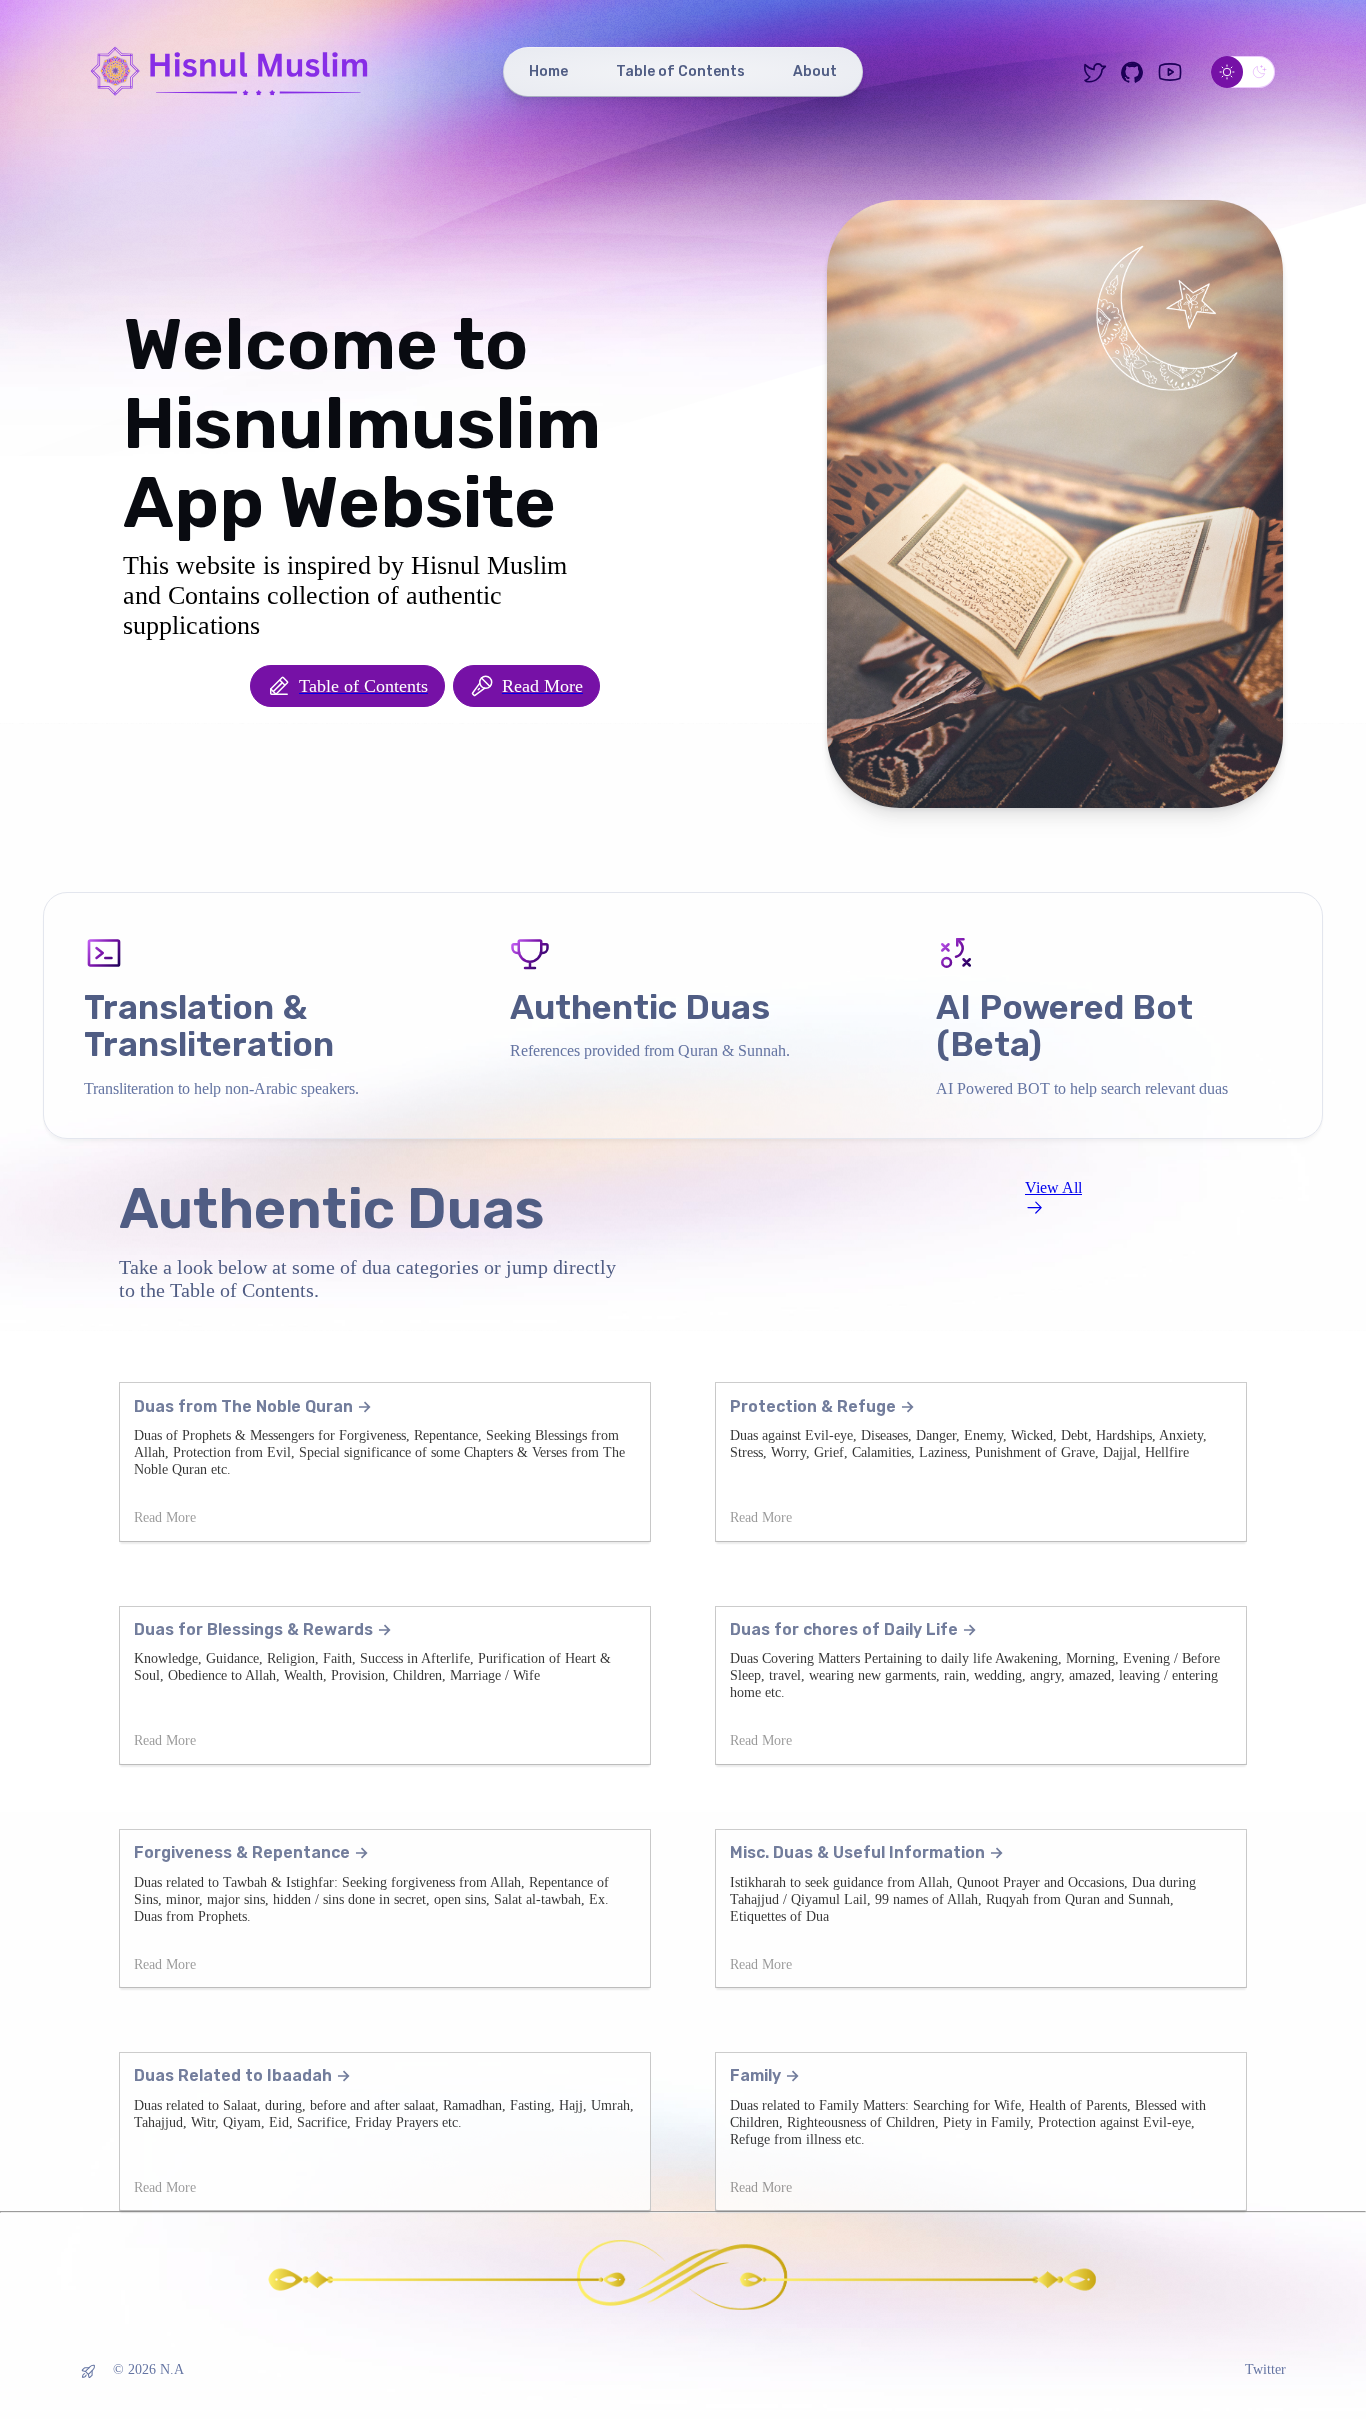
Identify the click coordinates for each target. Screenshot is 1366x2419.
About (815, 71)
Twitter (1265, 2369)
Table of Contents (680, 71)
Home (548, 71)
